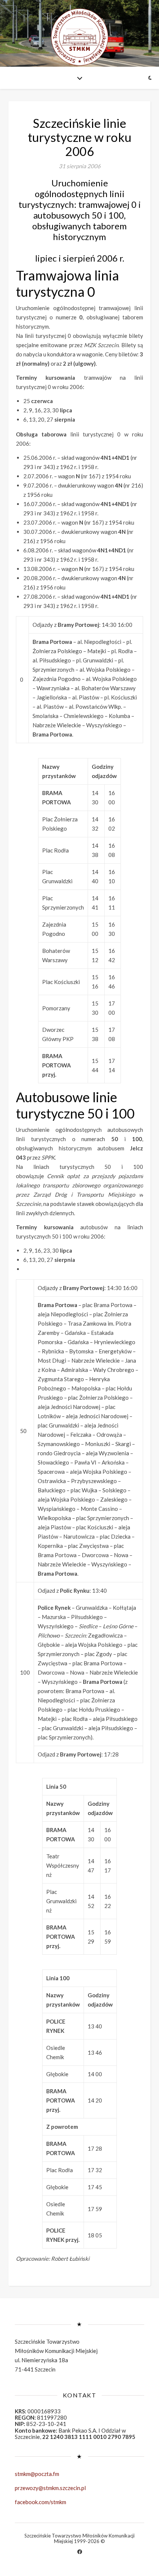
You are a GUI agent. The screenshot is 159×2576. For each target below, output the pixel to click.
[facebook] (80, 2552)
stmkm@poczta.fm (37, 2474)
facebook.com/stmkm (40, 2502)
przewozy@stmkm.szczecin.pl (50, 2488)
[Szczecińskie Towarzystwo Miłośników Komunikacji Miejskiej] (79, 37)
